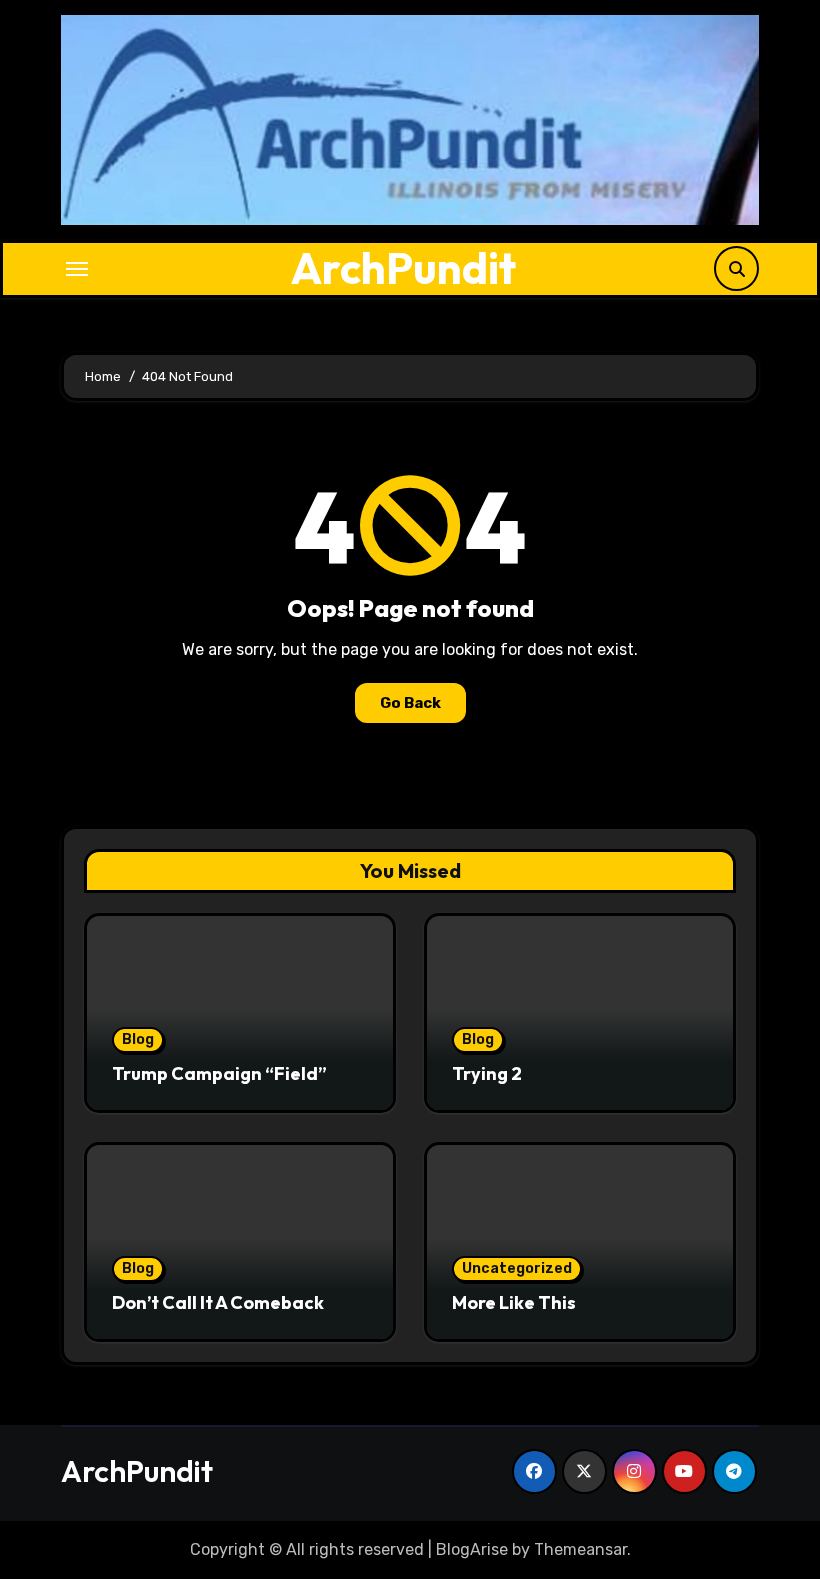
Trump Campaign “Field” (219, 1073)
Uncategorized (517, 1268)
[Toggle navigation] (77, 269)
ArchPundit (403, 268)
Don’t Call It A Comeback (218, 1302)
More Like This (514, 1302)
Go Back (410, 703)
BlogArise (472, 1549)
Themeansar (580, 1549)
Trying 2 (487, 1073)
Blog (138, 1039)
